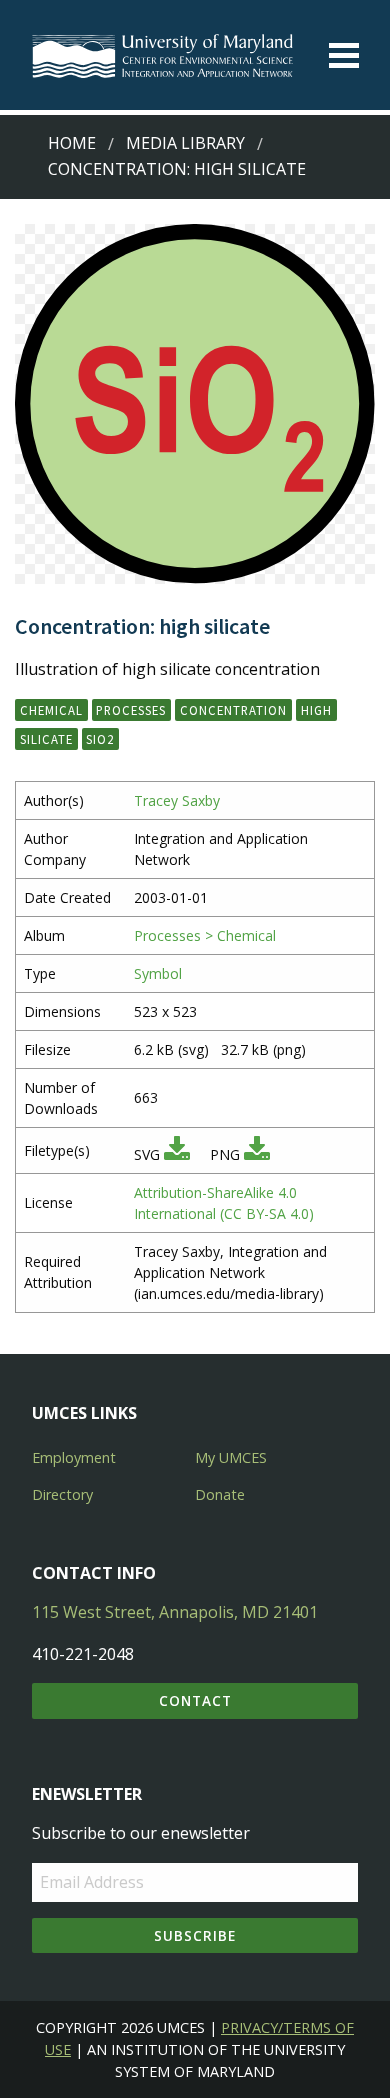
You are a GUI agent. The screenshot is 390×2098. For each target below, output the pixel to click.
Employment (74, 1457)
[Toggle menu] (344, 55)
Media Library (185, 143)
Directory (62, 1494)
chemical (51, 710)
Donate (220, 1494)
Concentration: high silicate (177, 169)
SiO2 (100, 739)
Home (72, 143)
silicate (46, 739)
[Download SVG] (177, 1154)
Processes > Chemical (205, 935)
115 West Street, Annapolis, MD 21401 (175, 1612)
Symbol (158, 973)
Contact (195, 1700)
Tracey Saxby (177, 800)
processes (131, 710)
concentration (233, 710)
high (316, 710)
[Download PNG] (257, 1154)
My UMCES (231, 1457)
